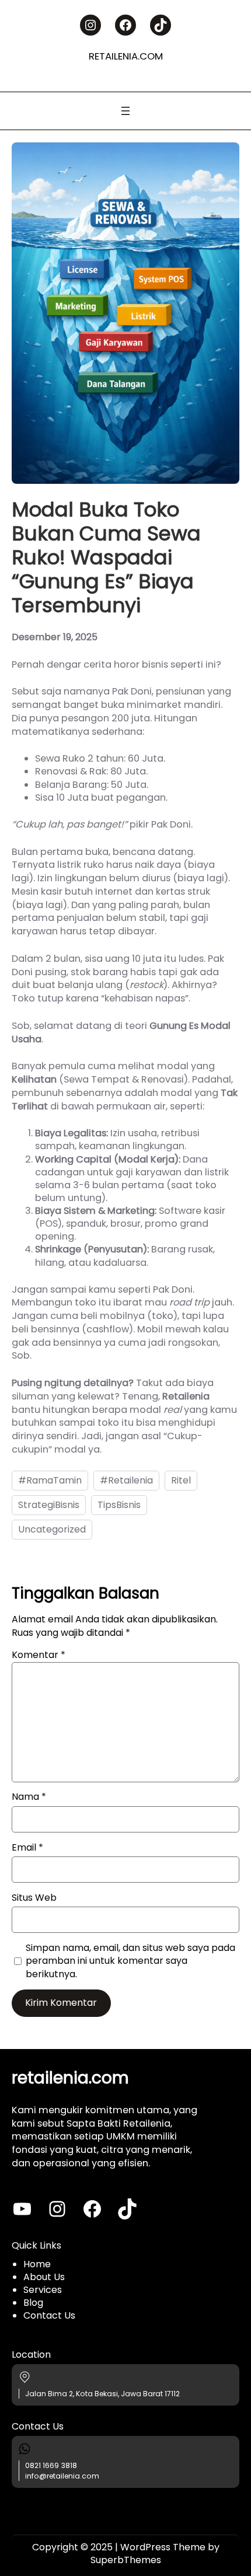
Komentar (39, 1655)
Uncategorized (52, 1529)
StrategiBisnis (49, 1505)
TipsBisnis (119, 1505)
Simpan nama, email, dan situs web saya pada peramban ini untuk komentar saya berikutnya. (130, 1961)
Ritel (181, 1480)
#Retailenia (126, 1480)
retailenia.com (126, 56)
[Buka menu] (125, 111)
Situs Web (34, 1898)
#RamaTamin (50, 1480)
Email (27, 1848)
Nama (29, 1797)
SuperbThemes (126, 2560)
